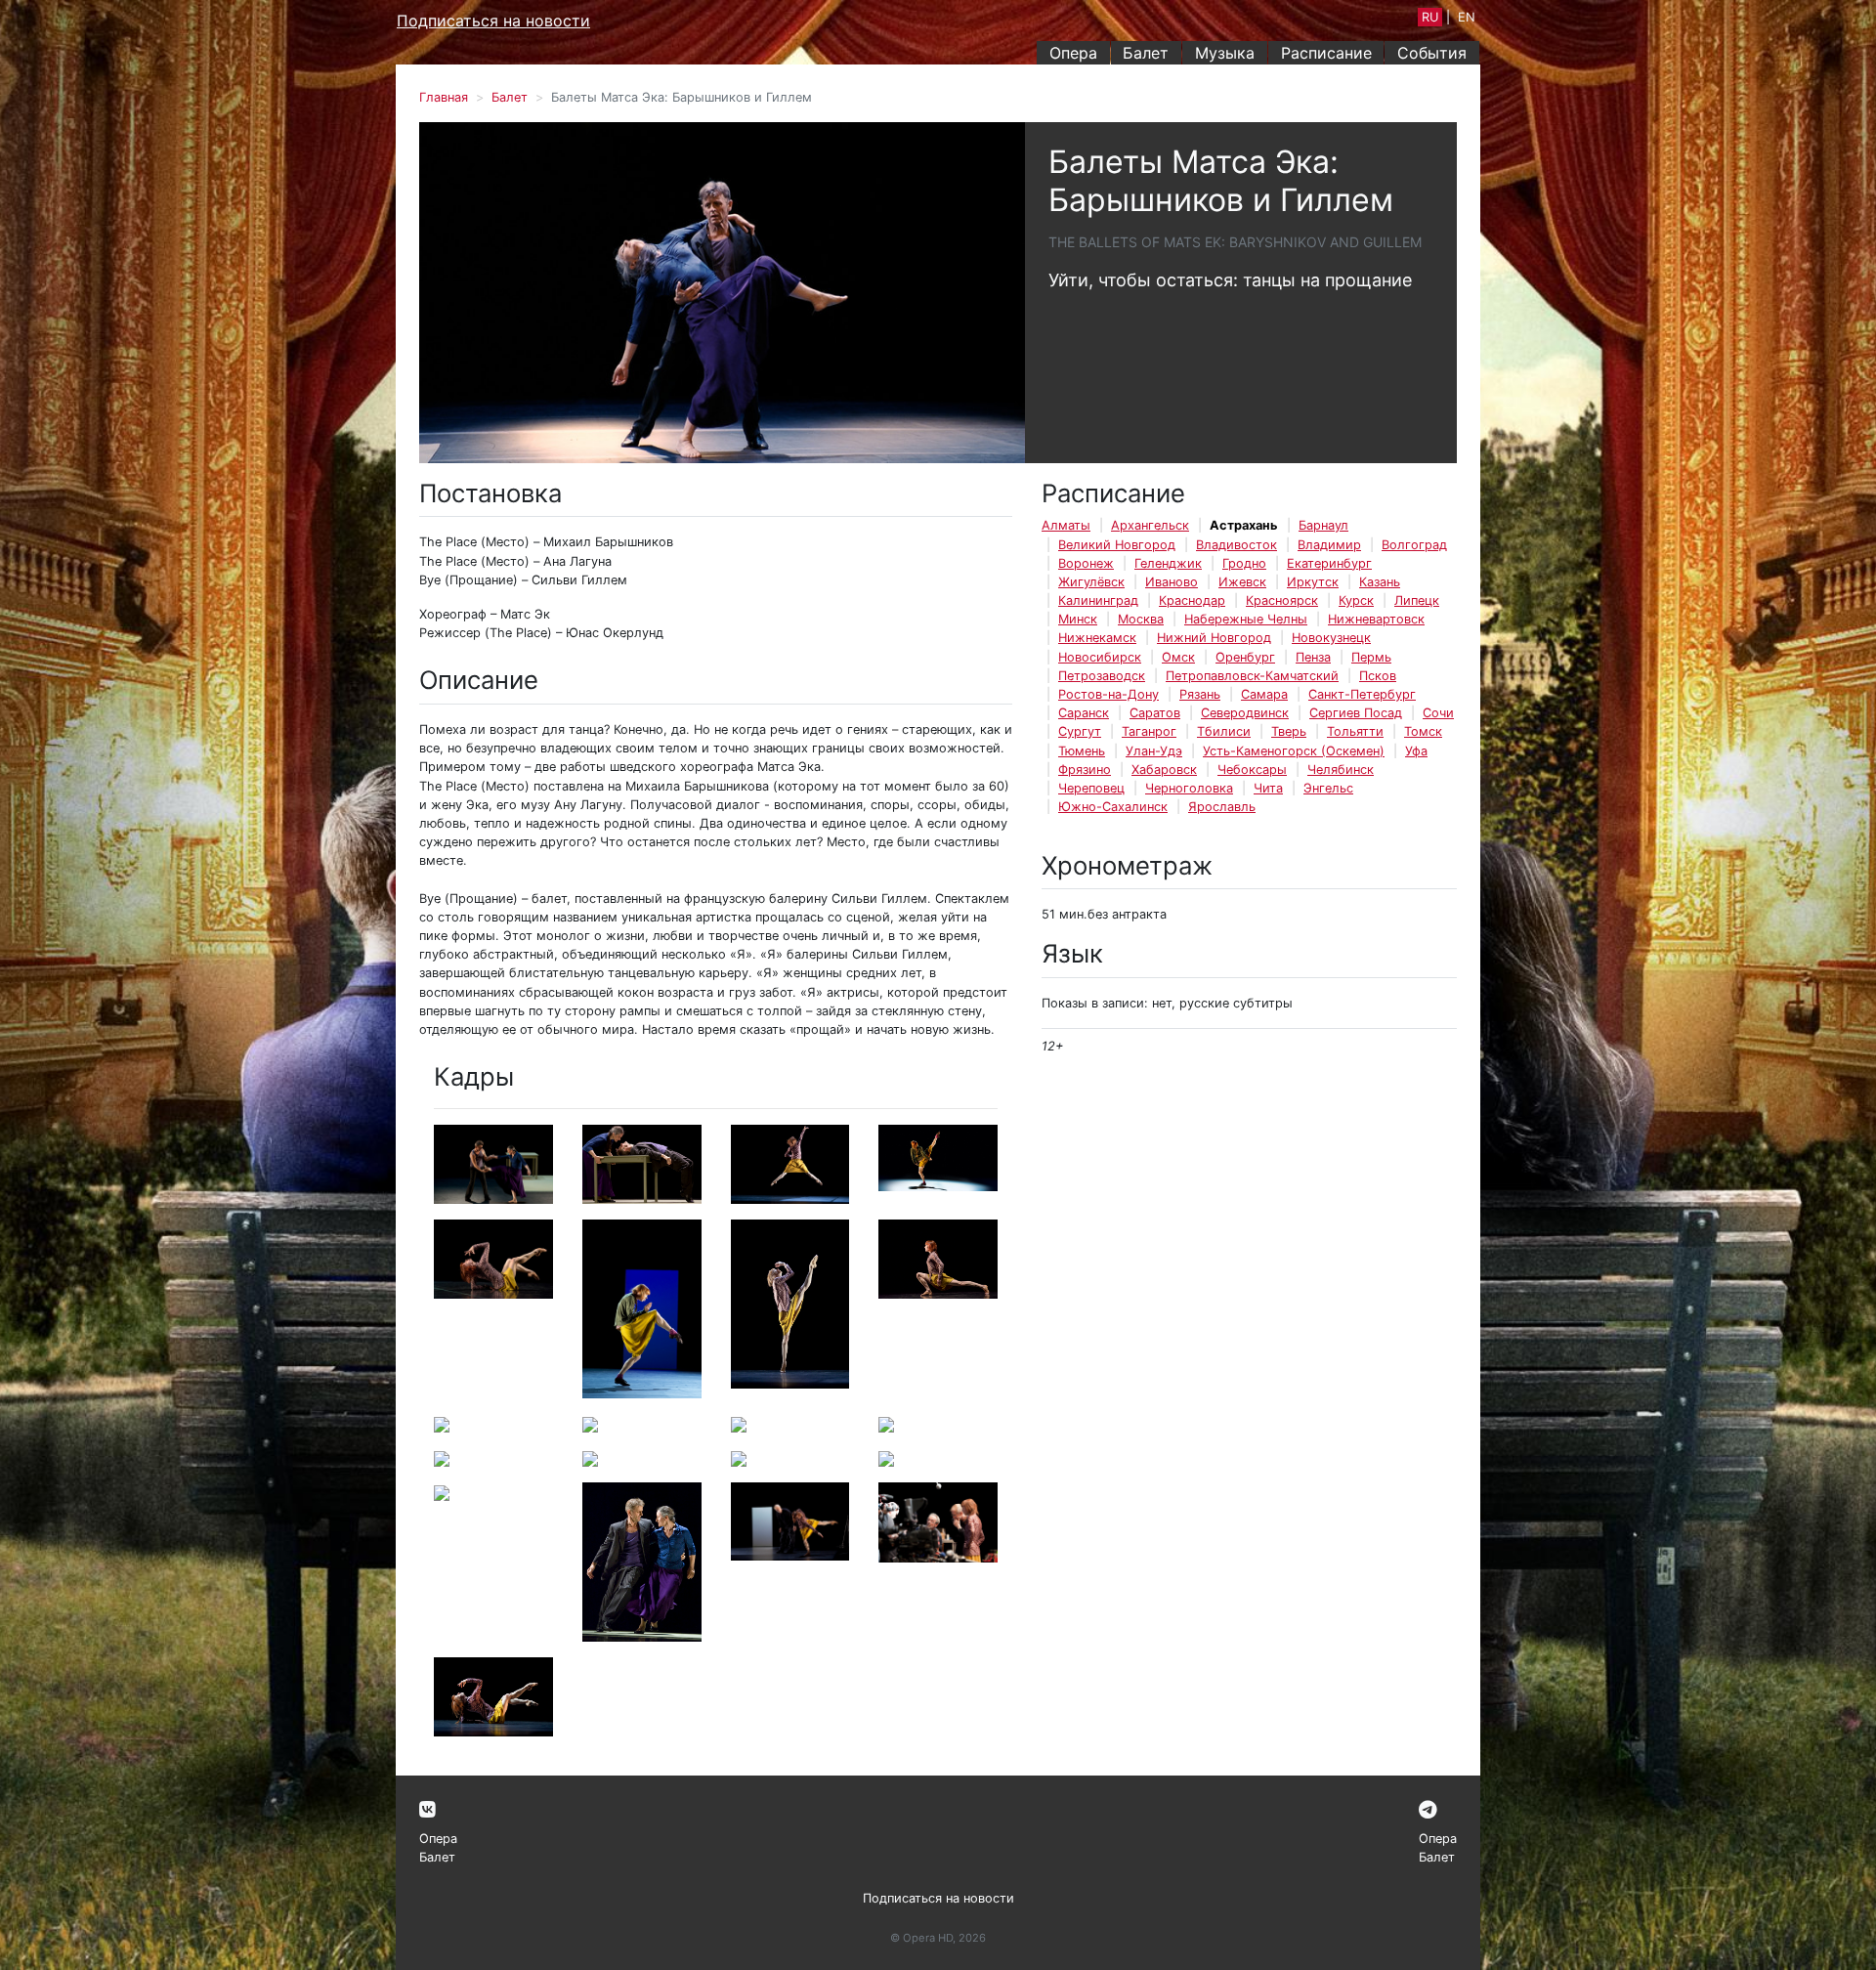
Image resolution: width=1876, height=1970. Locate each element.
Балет (1146, 53)
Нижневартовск (1376, 619)
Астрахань (1244, 525)
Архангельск (1150, 525)
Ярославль (1222, 807)
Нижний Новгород (1214, 638)
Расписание (1326, 53)
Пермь (1371, 657)
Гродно (1244, 563)
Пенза (1313, 657)
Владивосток (1236, 545)
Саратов (1155, 713)
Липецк (1417, 600)
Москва (1141, 619)
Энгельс (1328, 788)
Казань (1380, 582)
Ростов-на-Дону (1109, 694)
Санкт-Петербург (1362, 694)
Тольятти (1355, 731)
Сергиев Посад (1356, 713)
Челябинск (1341, 770)
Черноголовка (1189, 788)
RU (1430, 17)
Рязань (1200, 694)
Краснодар (1192, 600)
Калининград (1098, 600)
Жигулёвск (1091, 582)
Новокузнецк (1331, 638)
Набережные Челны (1246, 619)
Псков (1378, 676)
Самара (1264, 694)
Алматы (1066, 525)
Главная (444, 97)
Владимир (1329, 545)
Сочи (1438, 713)
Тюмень (1082, 751)
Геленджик (1168, 563)
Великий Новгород (1117, 545)
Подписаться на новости (493, 21)
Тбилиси (1224, 731)
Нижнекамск (1097, 638)
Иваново (1172, 582)
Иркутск (1313, 582)
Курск (1356, 600)
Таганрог (1149, 731)
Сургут (1080, 731)
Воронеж (1086, 563)
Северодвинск (1245, 713)
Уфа (1416, 751)
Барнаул (1323, 525)
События (1432, 53)
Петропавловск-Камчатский (1252, 676)
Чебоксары (1252, 770)
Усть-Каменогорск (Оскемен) (1294, 751)
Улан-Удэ (1154, 751)
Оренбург (1245, 657)
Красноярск (1282, 600)
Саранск (1084, 713)
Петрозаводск (1102, 676)
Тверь (1289, 731)
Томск (1423, 731)
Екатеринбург (1329, 563)
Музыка (1225, 53)
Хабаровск (1164, 770)
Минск (1078, 619)
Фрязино (1085, 770)
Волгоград (1414, 545)
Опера (1073, 53)
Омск (1178, 657)
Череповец (1091, 788)
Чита (1268, 788)
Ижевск (1242, 582)
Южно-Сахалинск (1113, 807)
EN (1467, 17)
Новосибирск (1100, 657)
